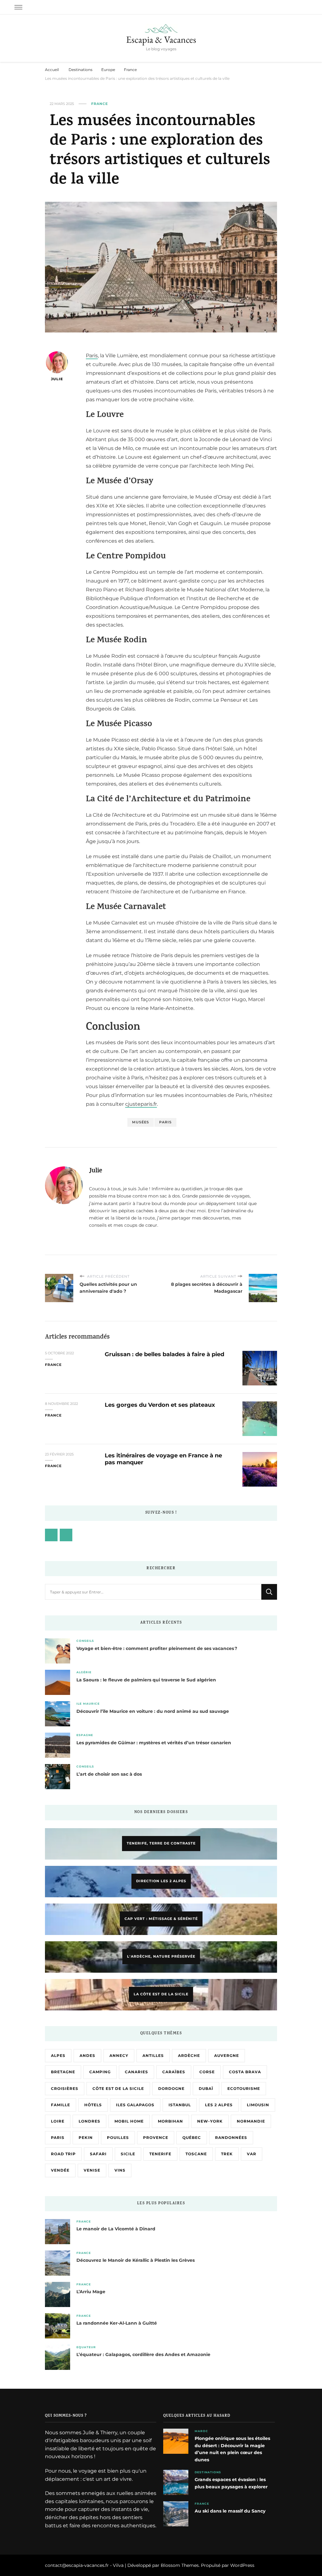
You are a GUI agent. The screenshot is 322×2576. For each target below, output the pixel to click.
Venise (92, 2170)
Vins (120, 2170)
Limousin (258, 2105)
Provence (156, 2138)
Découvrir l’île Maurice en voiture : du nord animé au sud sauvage (153, 1711)
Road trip (63, 2154)
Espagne (85, 1735)
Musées (141, 1122)
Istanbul (180, 2105)
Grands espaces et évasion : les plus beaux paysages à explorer (231, 2483)
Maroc (201, 2431)
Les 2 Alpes (219, 2105)
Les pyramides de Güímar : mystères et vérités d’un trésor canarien (154, 1743)
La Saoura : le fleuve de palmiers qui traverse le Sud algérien (146, 1680)
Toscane (196, 2154)
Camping (100, 2072)
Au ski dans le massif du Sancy (230, 2511)
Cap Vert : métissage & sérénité (161, 1919)
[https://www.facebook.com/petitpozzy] (51, 1535)
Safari (98, 2154)
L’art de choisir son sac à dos (109, 1774)
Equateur (86, 2347)
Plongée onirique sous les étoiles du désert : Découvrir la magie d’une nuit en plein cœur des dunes (232, 2449)
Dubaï (206, 2088)
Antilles (153, 2055)
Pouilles (118, 2138)
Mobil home (129, 2121)
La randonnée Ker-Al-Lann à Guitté (117, 2323)
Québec (192, 2138)
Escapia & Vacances (161, 39)
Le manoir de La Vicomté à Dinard (116, 2229)
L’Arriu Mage (91, 2292)
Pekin (86, 2138)
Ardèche (189, 2055)
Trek (227, 2154)
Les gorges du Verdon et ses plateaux (160, 1405)
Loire (58, 2121)
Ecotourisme (244, 2088)
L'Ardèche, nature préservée (161, 1956)
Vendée (60, 2170)
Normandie (251, 2121)
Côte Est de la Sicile (118, 2088)
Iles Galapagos (135, 2105)
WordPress (242, 2565)
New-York (210, 2121)
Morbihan (170, 2121)
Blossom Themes (180, 2565)
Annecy (119, 2055)
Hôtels (93, 2105)
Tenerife (160, 2154)
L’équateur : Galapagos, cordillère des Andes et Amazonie (143, 2354)
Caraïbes (174, 2072)
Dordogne (171, 2088)
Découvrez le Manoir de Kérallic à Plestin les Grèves (136, 2260)
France (100, 104)
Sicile (128, 2154)
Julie (57, 379)
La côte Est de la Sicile (161, 1994)
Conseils (85, 1641)
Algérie (84, 1672)
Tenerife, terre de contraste (161, 1843)
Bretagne (63, 2072)
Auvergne (227, 2055)
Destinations (208, 2472)
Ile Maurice (88, 1704)
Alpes (58, 2055)
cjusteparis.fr (141, 1104)
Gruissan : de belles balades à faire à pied (164, 1354)
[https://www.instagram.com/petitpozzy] (66, 1535)
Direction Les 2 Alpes (161, 1881)
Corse (207, 2072)
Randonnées (231, 2138)
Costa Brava (245, 2072)
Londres (89, 2121)
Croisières (65, 2088)
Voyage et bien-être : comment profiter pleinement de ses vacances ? (157, 1648)
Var (252, 2154)
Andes (87, 2055)
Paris (92, 356)
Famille (61, 2105)
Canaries (136, 2072)
